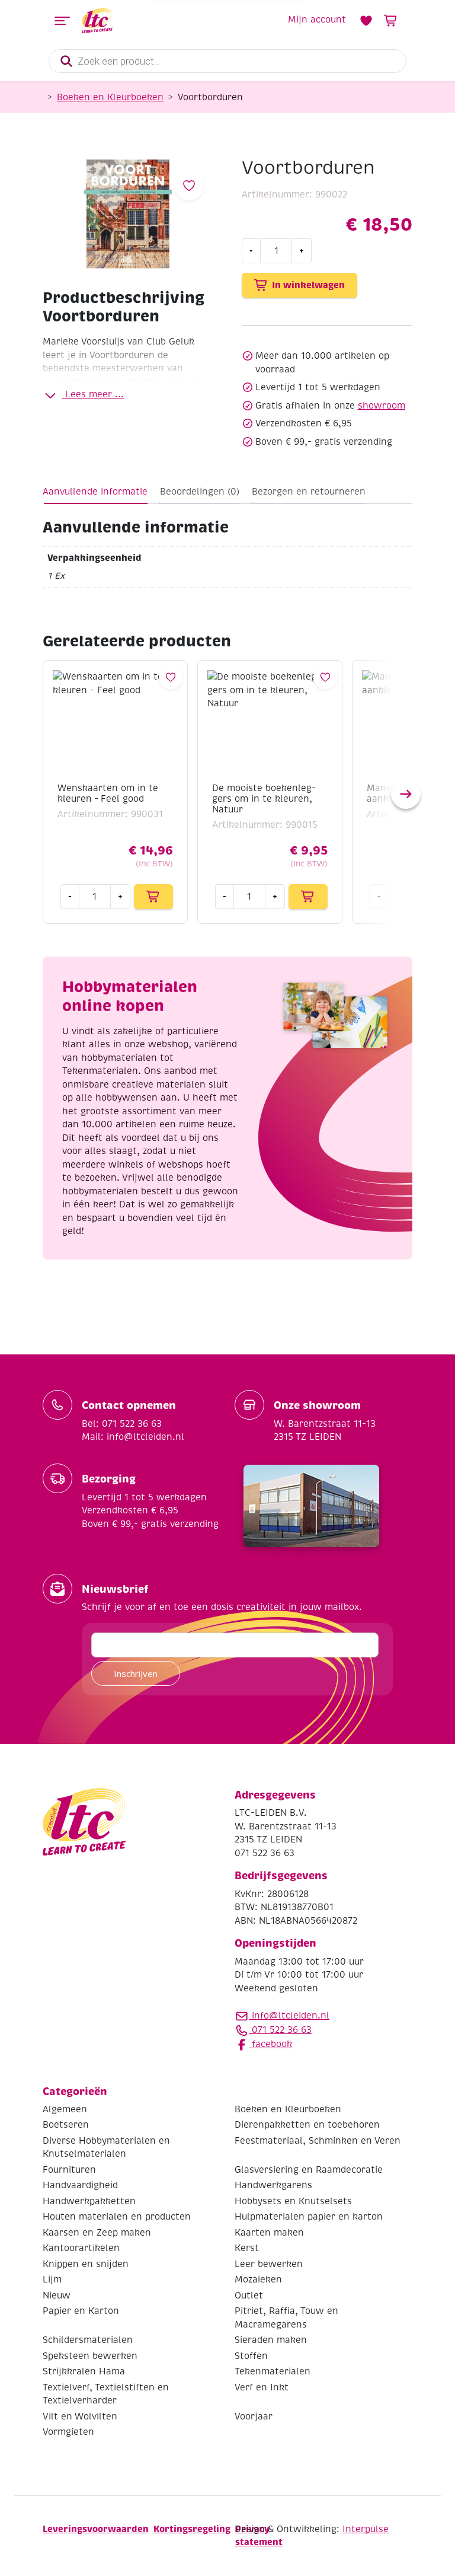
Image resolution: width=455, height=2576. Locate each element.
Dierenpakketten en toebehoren (307, 2125)
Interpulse (366, 2529)
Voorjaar (254, 2416)
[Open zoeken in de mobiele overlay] (227, 61)
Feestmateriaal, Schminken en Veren (318, 2141)
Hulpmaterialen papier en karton (309, 2217)
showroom (382, 406)
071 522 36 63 (280, 2030)
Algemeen (65, 2109)
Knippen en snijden (86, 2264)
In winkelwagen (308, 285)
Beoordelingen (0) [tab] (200, 492)
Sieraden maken (271, 2340)
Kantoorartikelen (81, 2248)
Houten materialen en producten (117, 2217)
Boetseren (66, 2125)
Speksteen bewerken (90, 2356)
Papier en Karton (81, 2311)
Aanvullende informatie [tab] (95, 492)
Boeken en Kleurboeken (110, 97)
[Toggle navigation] (62, 21)
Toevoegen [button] (153, 897)
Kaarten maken (269, 2233)
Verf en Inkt (262, 2387)
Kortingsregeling (192, 2529)
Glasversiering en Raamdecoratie (309, 2170)
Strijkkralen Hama (84, 2371)
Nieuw (57, 2296)
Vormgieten (68, 2432)
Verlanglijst (366, 21)
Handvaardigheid (80, 2185)
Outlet (249, 2296)
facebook (270, 2044)
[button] (406, 794)
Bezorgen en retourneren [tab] (309, 492)
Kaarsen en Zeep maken (97, 2233)
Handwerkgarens (273, 2185)
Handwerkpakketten (89, 2201)
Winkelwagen (391, 21)
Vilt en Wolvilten (80, 2416)
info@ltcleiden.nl (291, 2016)
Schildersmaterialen (88, 2340)
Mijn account (317, 20)
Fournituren (69, 2170)
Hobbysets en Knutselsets (293, 2201)
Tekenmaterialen (273, 2371)
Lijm (52, 2279)
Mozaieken (258, 2279)
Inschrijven (136, 1673)
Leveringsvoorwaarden (96, 2529)
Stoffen (251, 2356)
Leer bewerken (269, 2264)
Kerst (247, 2248)
